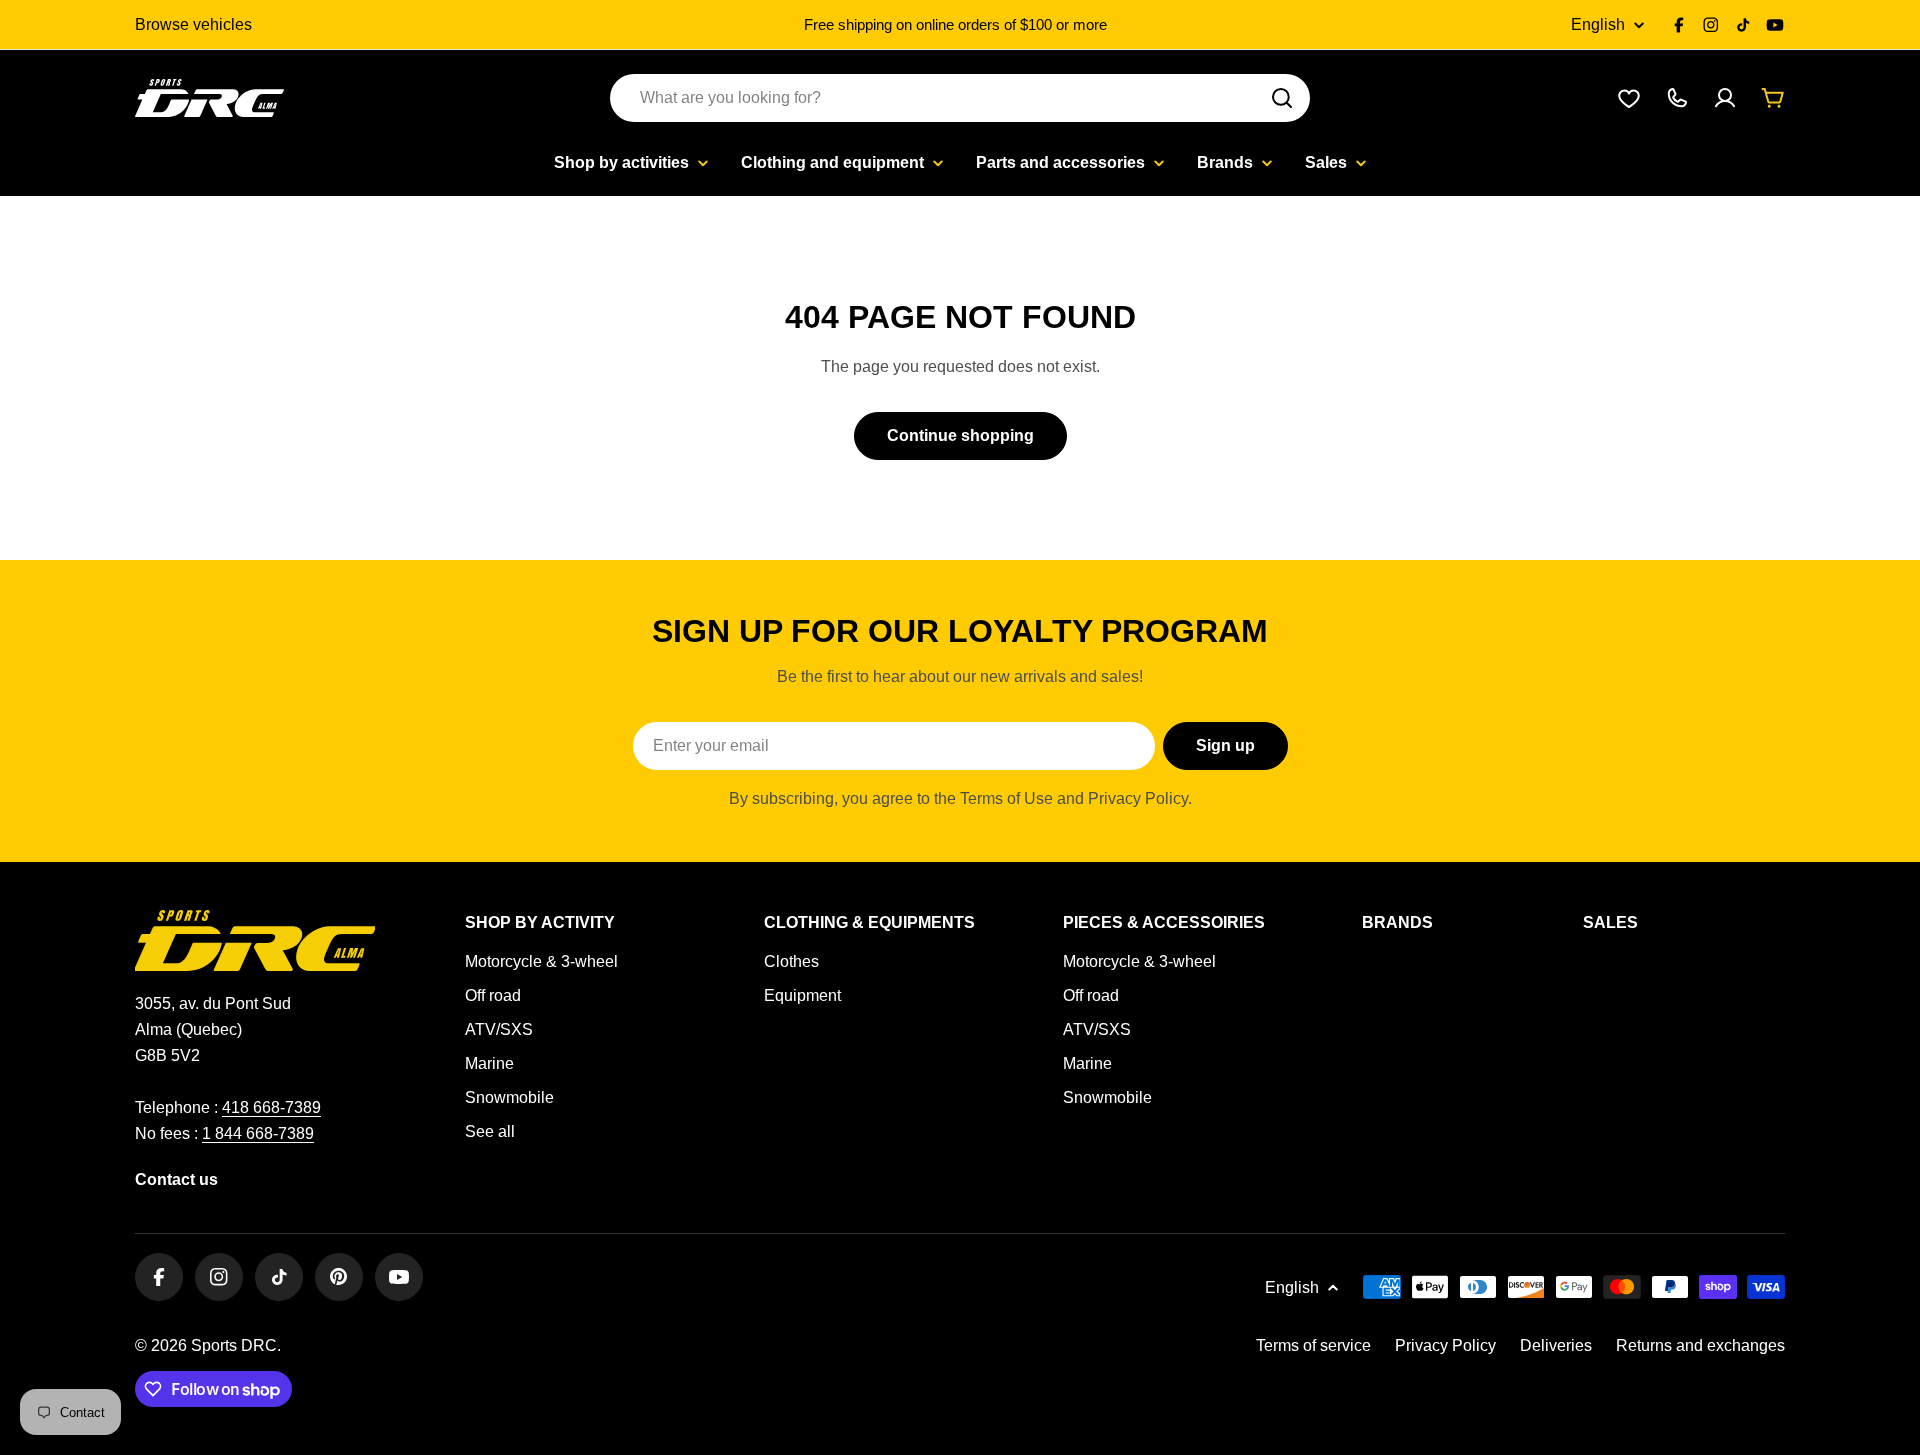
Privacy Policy (1445, 1345)
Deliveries (1556, 1345)
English (1598, 25)
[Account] (1725, 98)
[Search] (1282, 98)
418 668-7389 (271, 1107)
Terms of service (1313, 1345)
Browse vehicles (193, 24)
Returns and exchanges (1700, 1345)
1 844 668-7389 (258, 1133)
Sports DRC (234, 1345)
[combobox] (960, 98)
